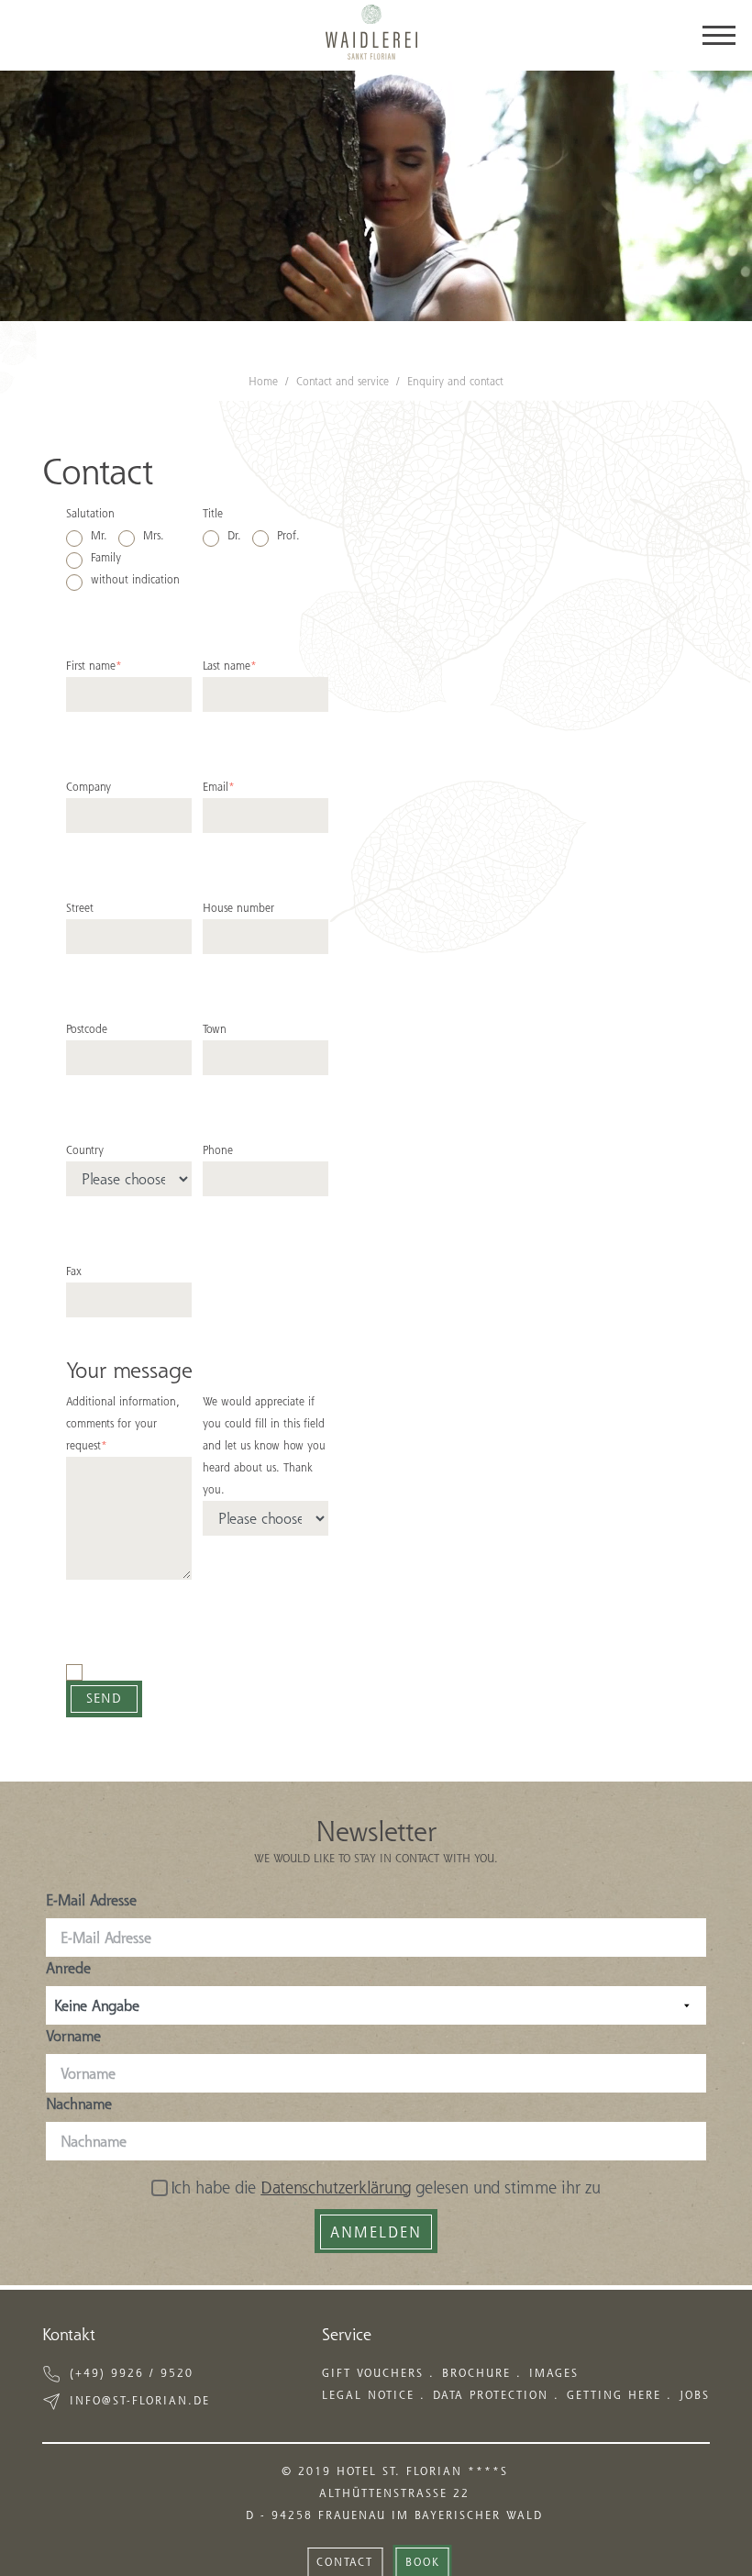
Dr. (234, 535)
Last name (230, 666)
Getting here (614, 2395)
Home (263, 381)
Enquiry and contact (455, 381)
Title (213, 513)
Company (88, 787)
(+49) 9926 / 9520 (132, 2373)
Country (85, 1150)
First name (94, 666)
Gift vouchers (373, 2373)
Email (219, 787)
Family (106, 557)
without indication (135, 579)
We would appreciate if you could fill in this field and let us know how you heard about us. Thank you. (264, 1445)
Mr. (99, 535)
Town (215, 1029)
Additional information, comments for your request (123, 1423)
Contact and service (343, 381)
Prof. (288, 535)
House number (238, 908)
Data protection (491, 2395)
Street (80, 908)
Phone (218, 1150)
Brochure (476, 2373)
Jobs (695, 2395)
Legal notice (368, 2395)
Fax (74, 1271)
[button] (345, 2560)
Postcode (87, 1029)
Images (554, 2373)
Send (104, 1698)
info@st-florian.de (140, 2400)
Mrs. (154, 535)
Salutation (90, 513)
